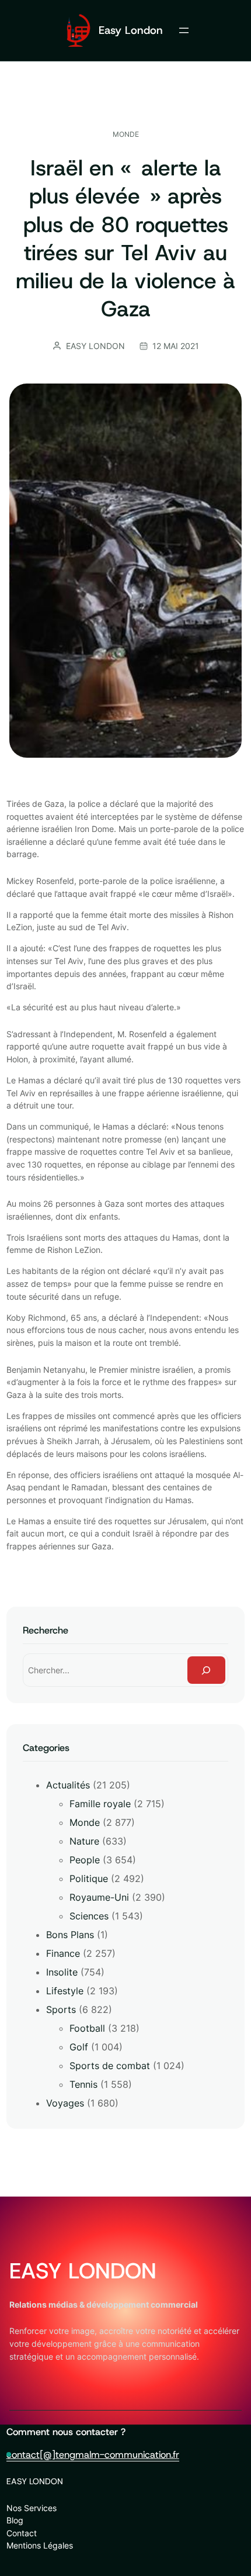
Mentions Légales (40, 2545)
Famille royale (100, 1804)
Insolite (62, 1972)
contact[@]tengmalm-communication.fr (93, 2454)
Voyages (65, 2103)
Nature (84, 1841)
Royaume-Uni (99, 1897)
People (85, 1860)
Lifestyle (65, 1991)
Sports (61, 2009)
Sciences (89, 1916)
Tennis (83, 2084)
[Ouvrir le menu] (184, 30)
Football (87, 2028)
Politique (89, 1879)
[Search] (207, 1670)
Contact (22, 2533)
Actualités (68, 1785)
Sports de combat (110, 2066)
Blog (15, 2520)
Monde (126, 134)
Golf (79, 2047)
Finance (63, 1953)
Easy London (131, 30)
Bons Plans (70, 1935)
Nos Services (32, 2508)
